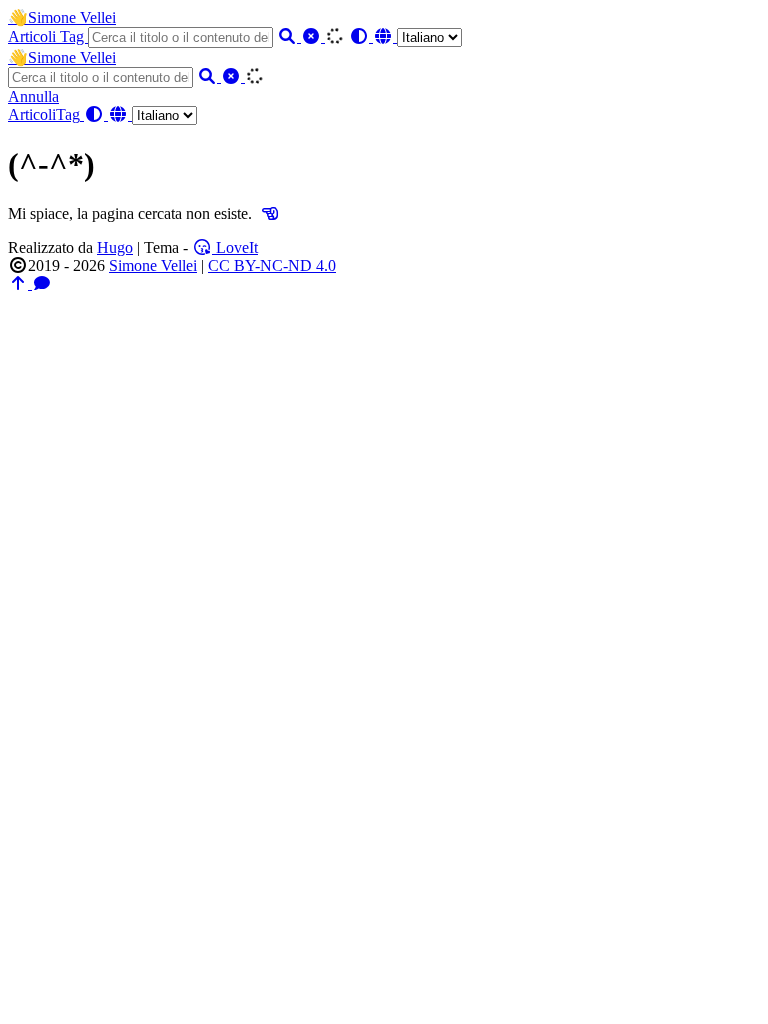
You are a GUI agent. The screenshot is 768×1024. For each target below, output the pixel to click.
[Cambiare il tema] (361, 36)
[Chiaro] (313, 36)
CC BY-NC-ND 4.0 (272, 265)
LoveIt (235, 247)
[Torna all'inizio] (20, 283)
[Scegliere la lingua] (417, 36)
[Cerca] (289, 36)
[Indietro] (270, 213)
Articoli (34, 36)
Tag (74, 36)
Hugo (115, 247)
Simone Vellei (62, 17)
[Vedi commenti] (42, 283)
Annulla (33, 96)
